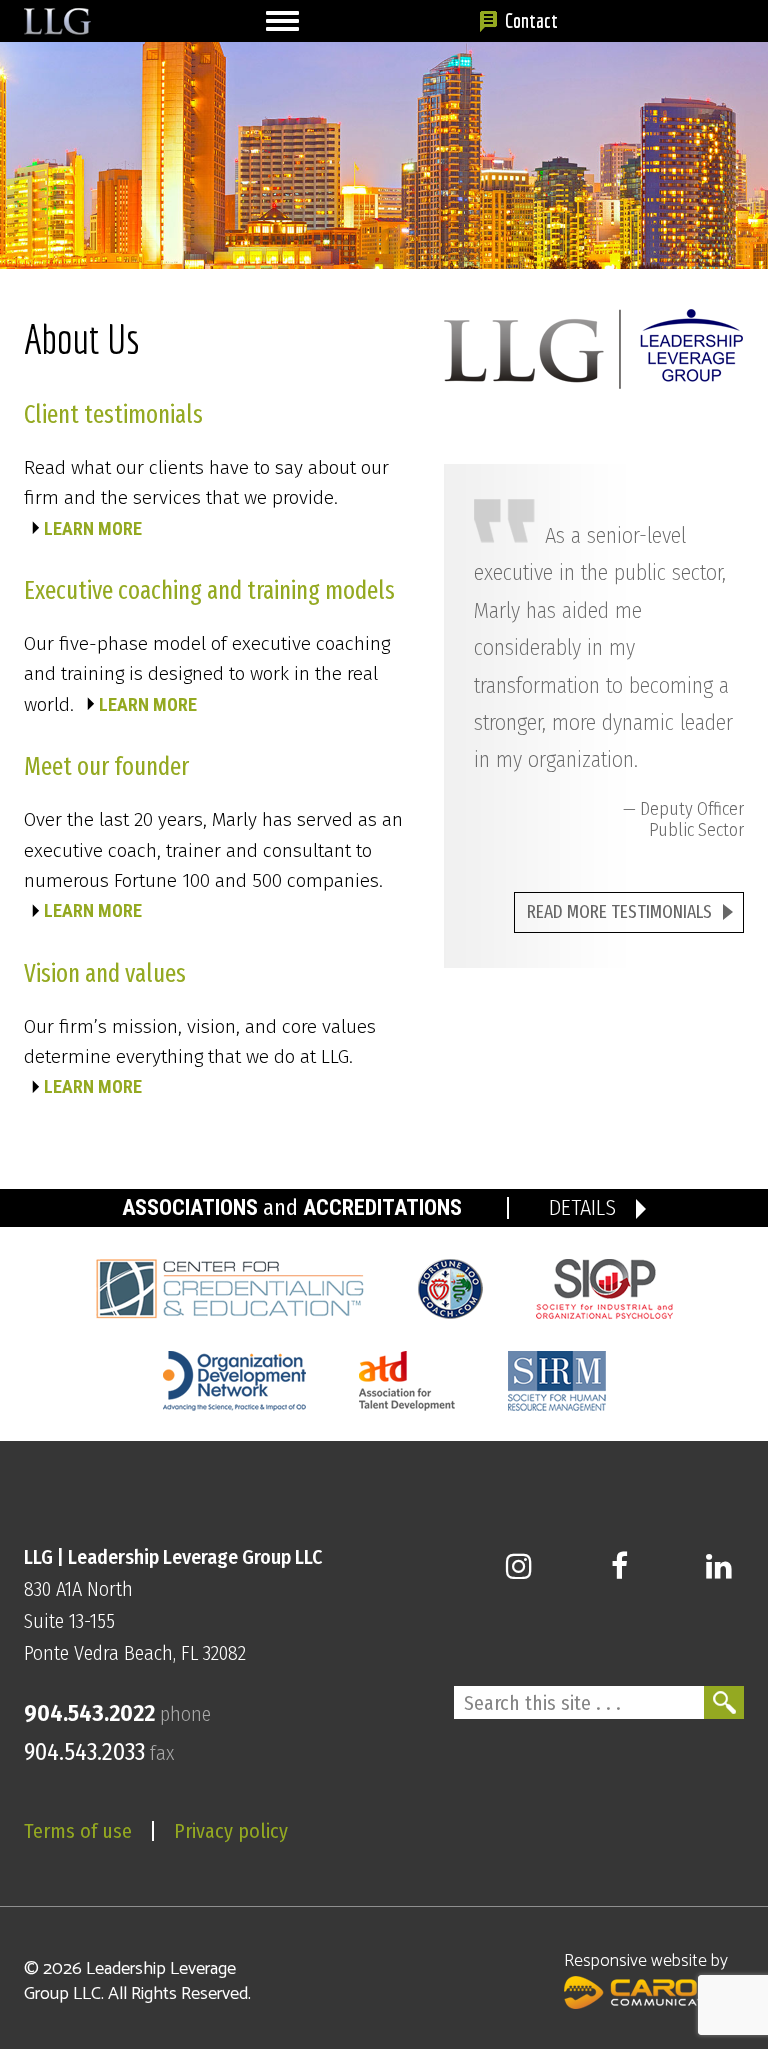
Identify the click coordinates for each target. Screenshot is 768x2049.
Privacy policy (231, 1831)
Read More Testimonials (619, 911)
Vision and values (105, 974)
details (582, 1208)
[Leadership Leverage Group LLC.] (57, 19)
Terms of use (78, 1831)
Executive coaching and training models (209, 591)
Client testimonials (113, 415)
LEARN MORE (93, 528)
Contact (531, 20)
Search (724, 1702)
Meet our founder (106, 767)
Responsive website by (646, 1961)
